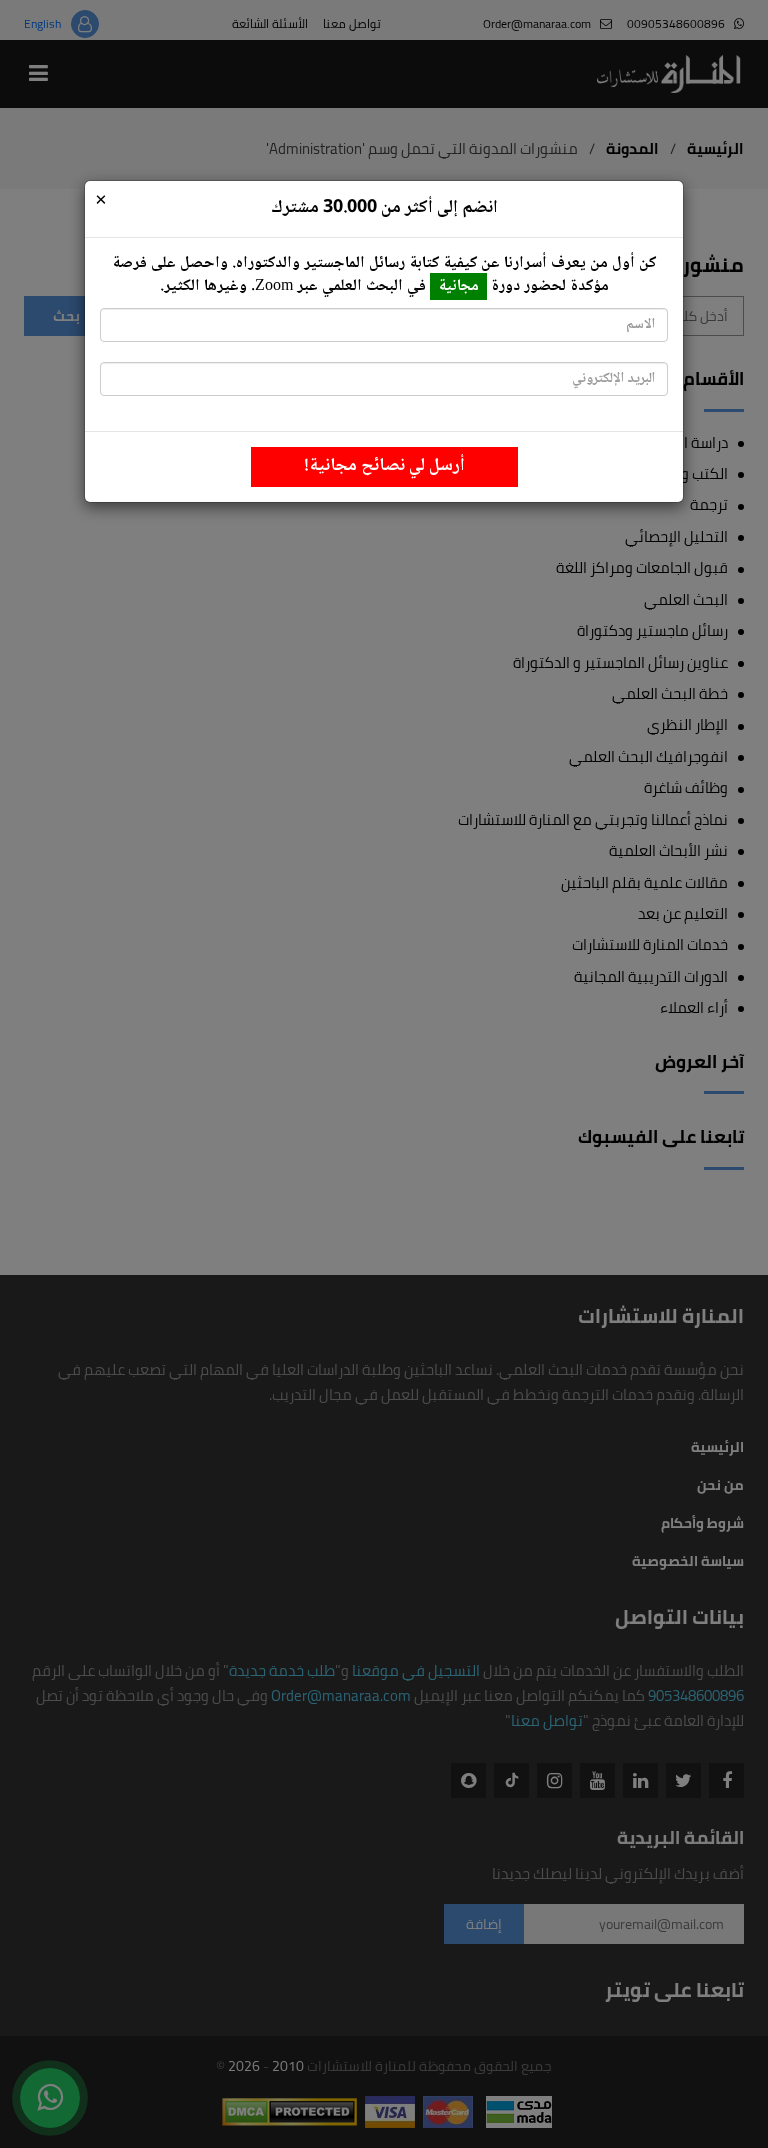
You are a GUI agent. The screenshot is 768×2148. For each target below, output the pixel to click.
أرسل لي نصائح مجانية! (384, 466)
